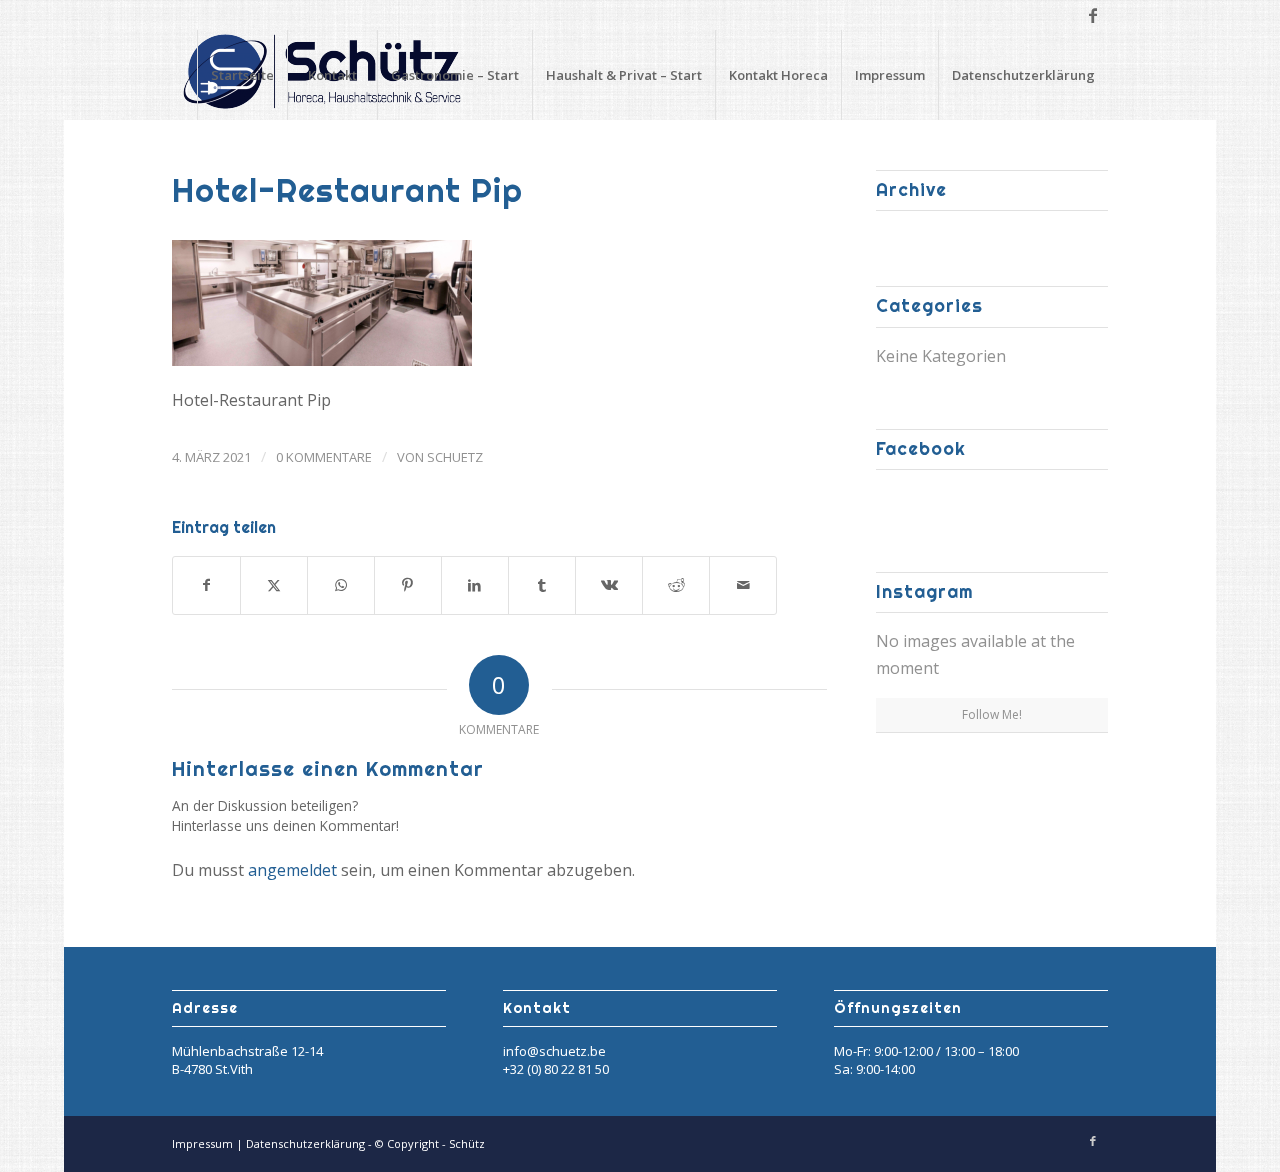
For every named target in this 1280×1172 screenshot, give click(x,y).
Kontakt (332, 75)
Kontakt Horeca (778, 75)
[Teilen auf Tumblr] (542, 585)
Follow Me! (992, 714)
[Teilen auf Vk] (609, 585)
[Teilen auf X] (274, 585)
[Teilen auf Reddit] (676, 585)
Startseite (242, 75)
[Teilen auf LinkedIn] (475, 585)
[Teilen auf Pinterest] (408, 585)
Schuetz (455, 457)
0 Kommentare (324, 457)
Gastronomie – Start (455, 75)
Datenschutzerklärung (1023, 75)
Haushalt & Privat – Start (624, 75)
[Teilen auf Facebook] (206, 585)
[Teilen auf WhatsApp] (341, 585)
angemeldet (292, 870)
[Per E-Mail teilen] (743, 585)
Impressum (890, 75)
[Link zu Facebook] (1093, 15)
